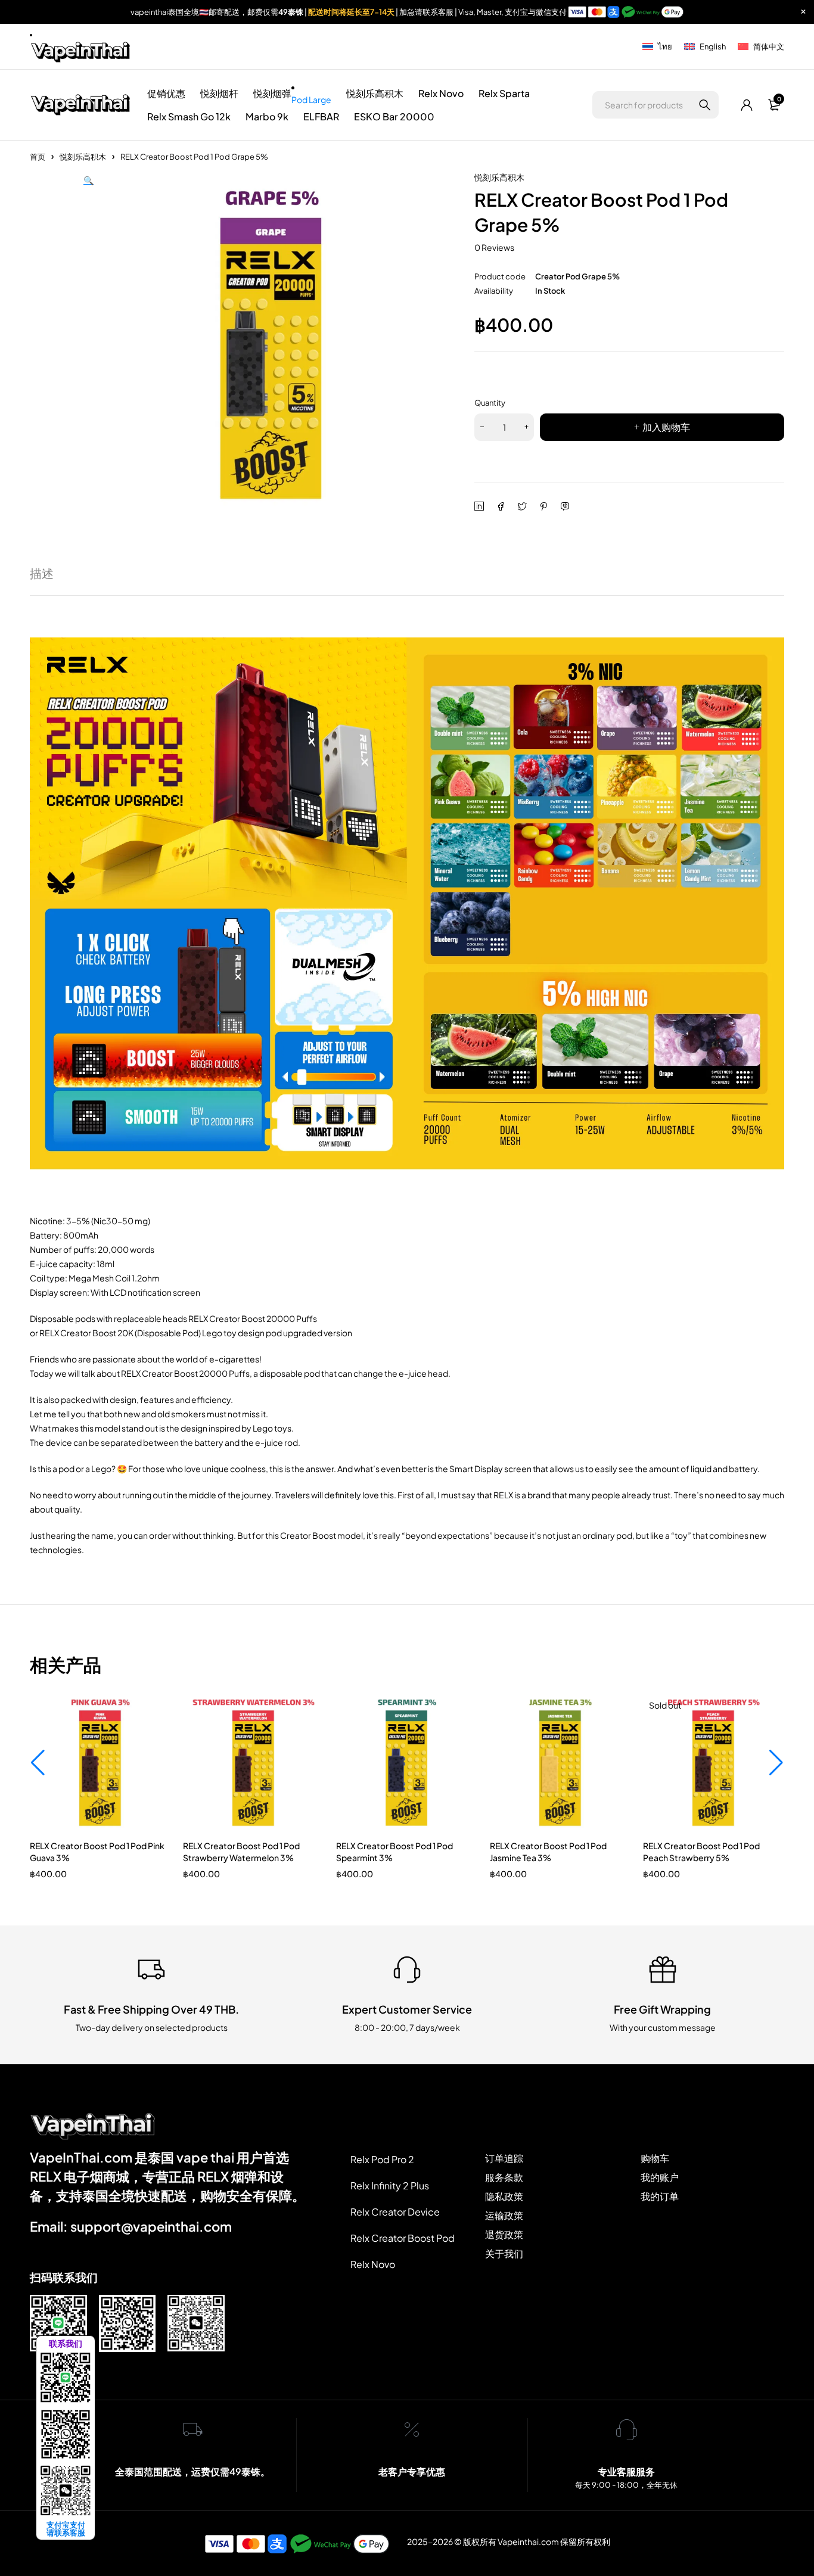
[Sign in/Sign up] (747, 105)
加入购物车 (666, 427)
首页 (38, 157)
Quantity (490, 403)
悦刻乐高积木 (83, 157)
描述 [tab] (42, 573)
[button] (88, 345)
